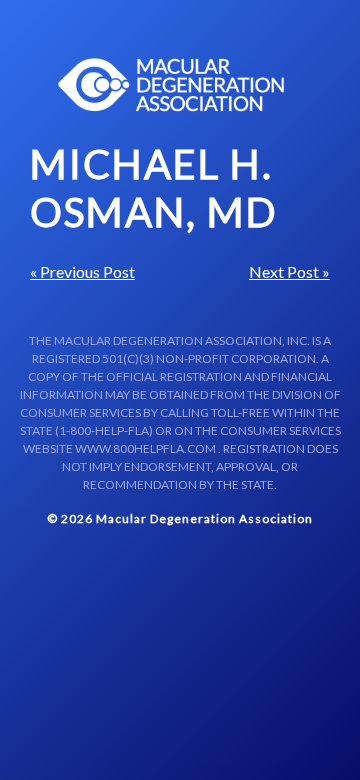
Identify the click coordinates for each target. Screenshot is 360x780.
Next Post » (289, 271)
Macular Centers (172, 85)
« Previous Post (82, 271)
